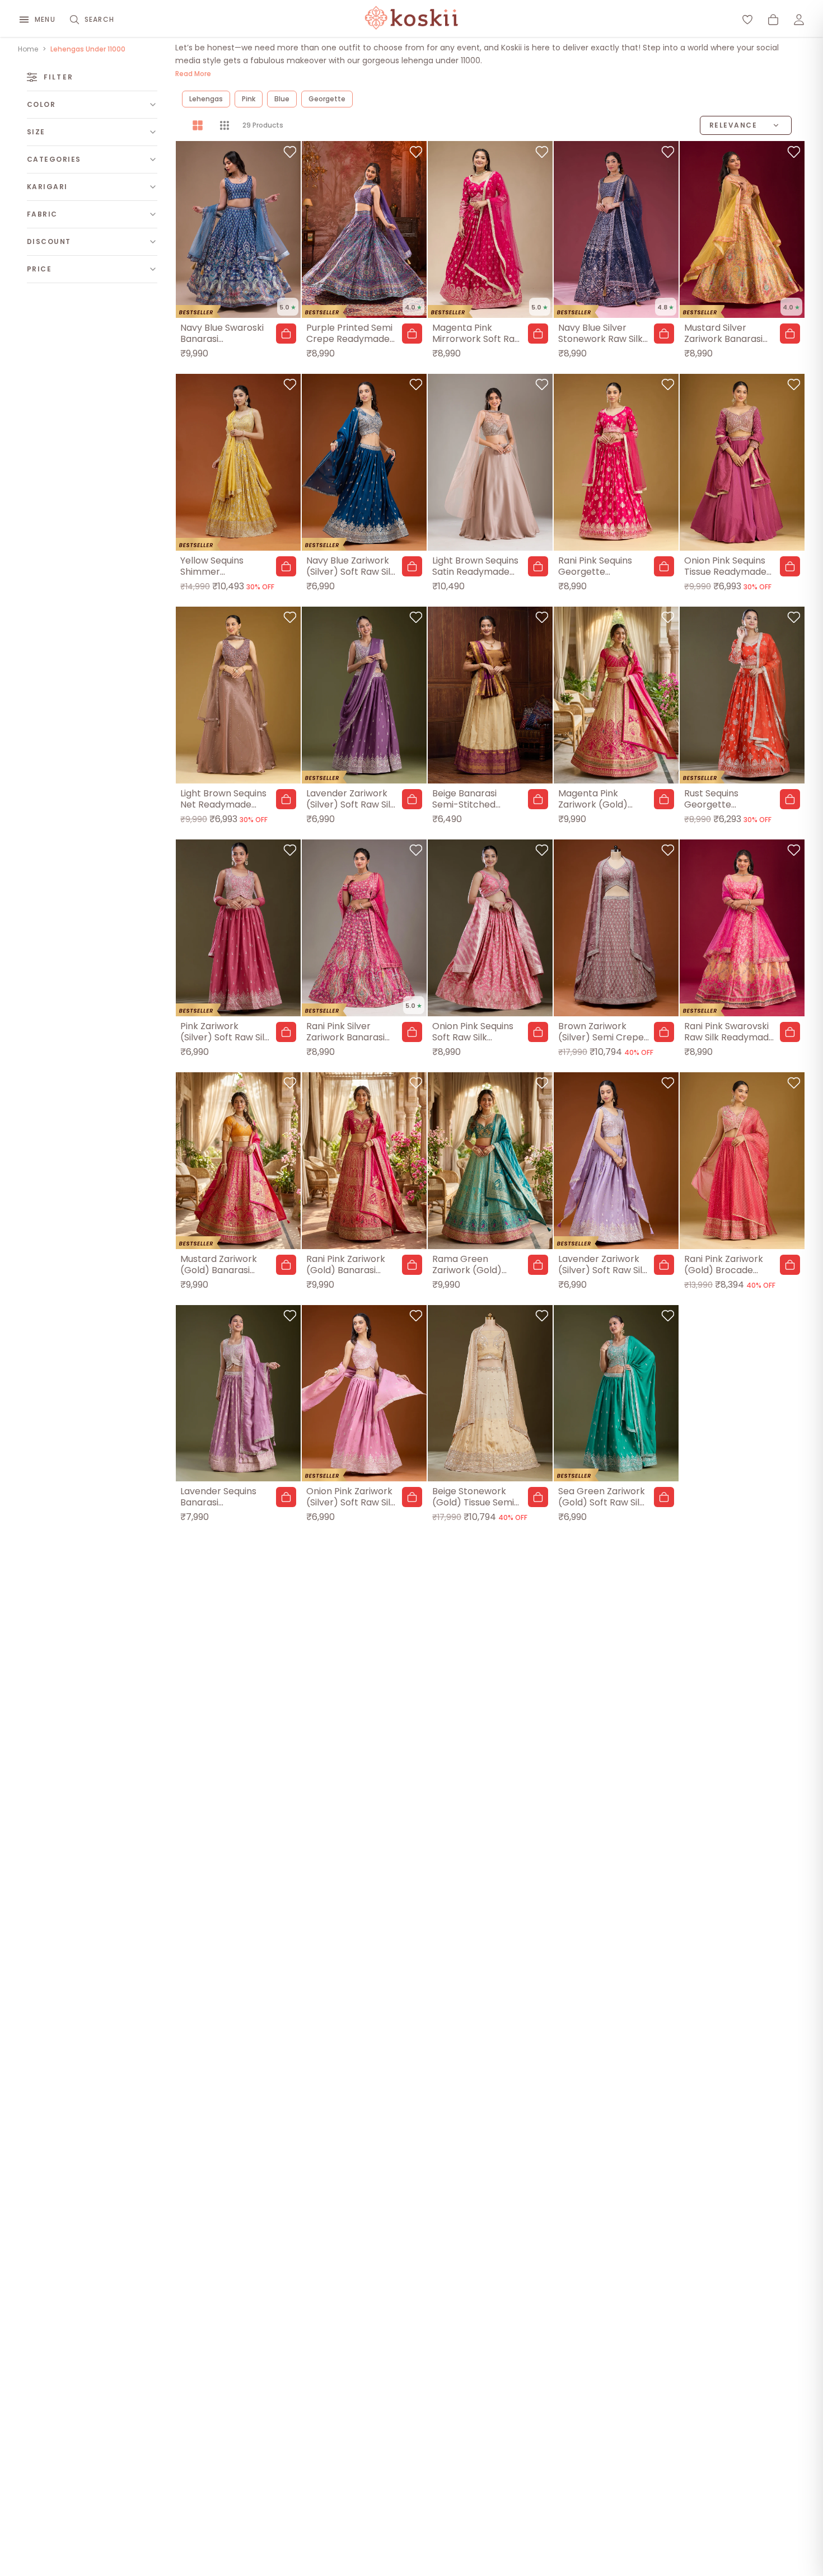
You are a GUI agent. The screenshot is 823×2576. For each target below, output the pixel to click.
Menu (45, 19)
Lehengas (206, 99)
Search (99, 19)
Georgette (327, 99)
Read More (193, 74)
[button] (286, 334)
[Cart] (773, 20)
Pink (249, 99)
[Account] (799, 20)
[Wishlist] (747, 20)
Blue (282, 99)
